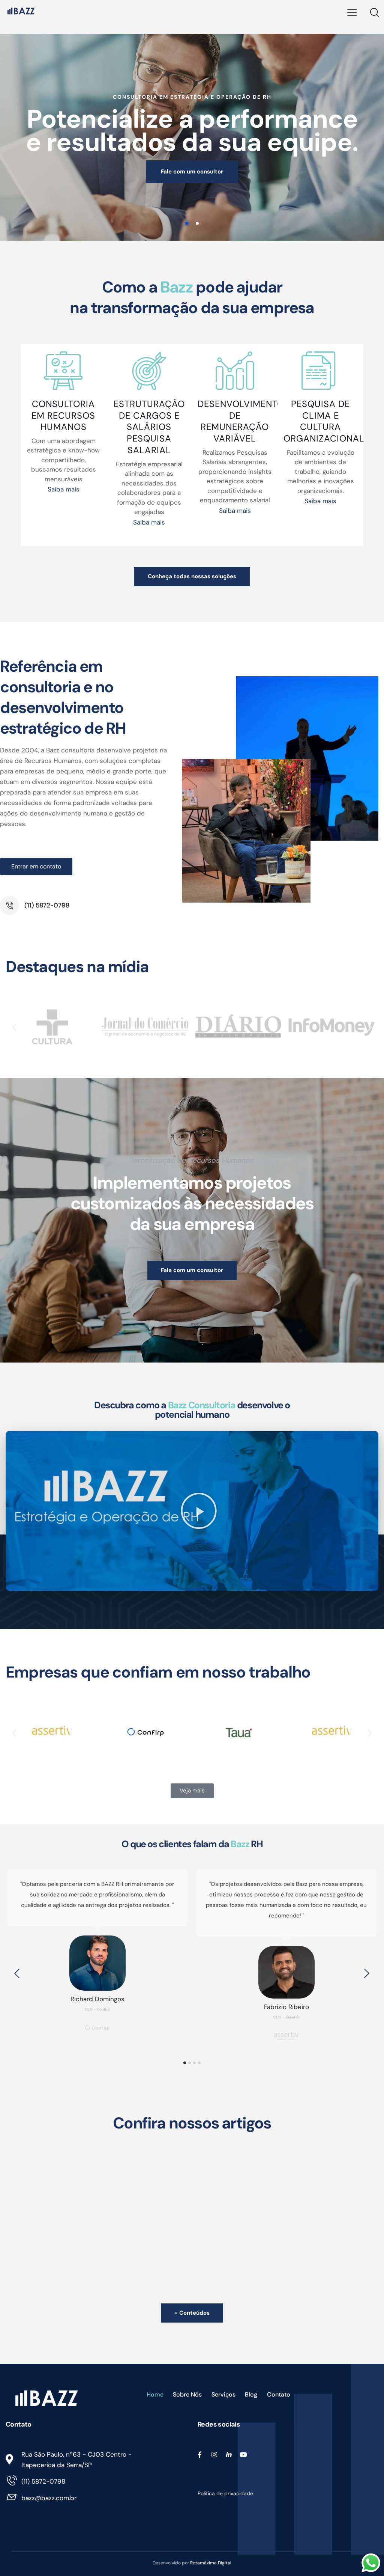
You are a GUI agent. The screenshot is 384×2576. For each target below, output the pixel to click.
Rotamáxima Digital (211, 2563)
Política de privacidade (226, 2493)
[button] (14, 1027)
